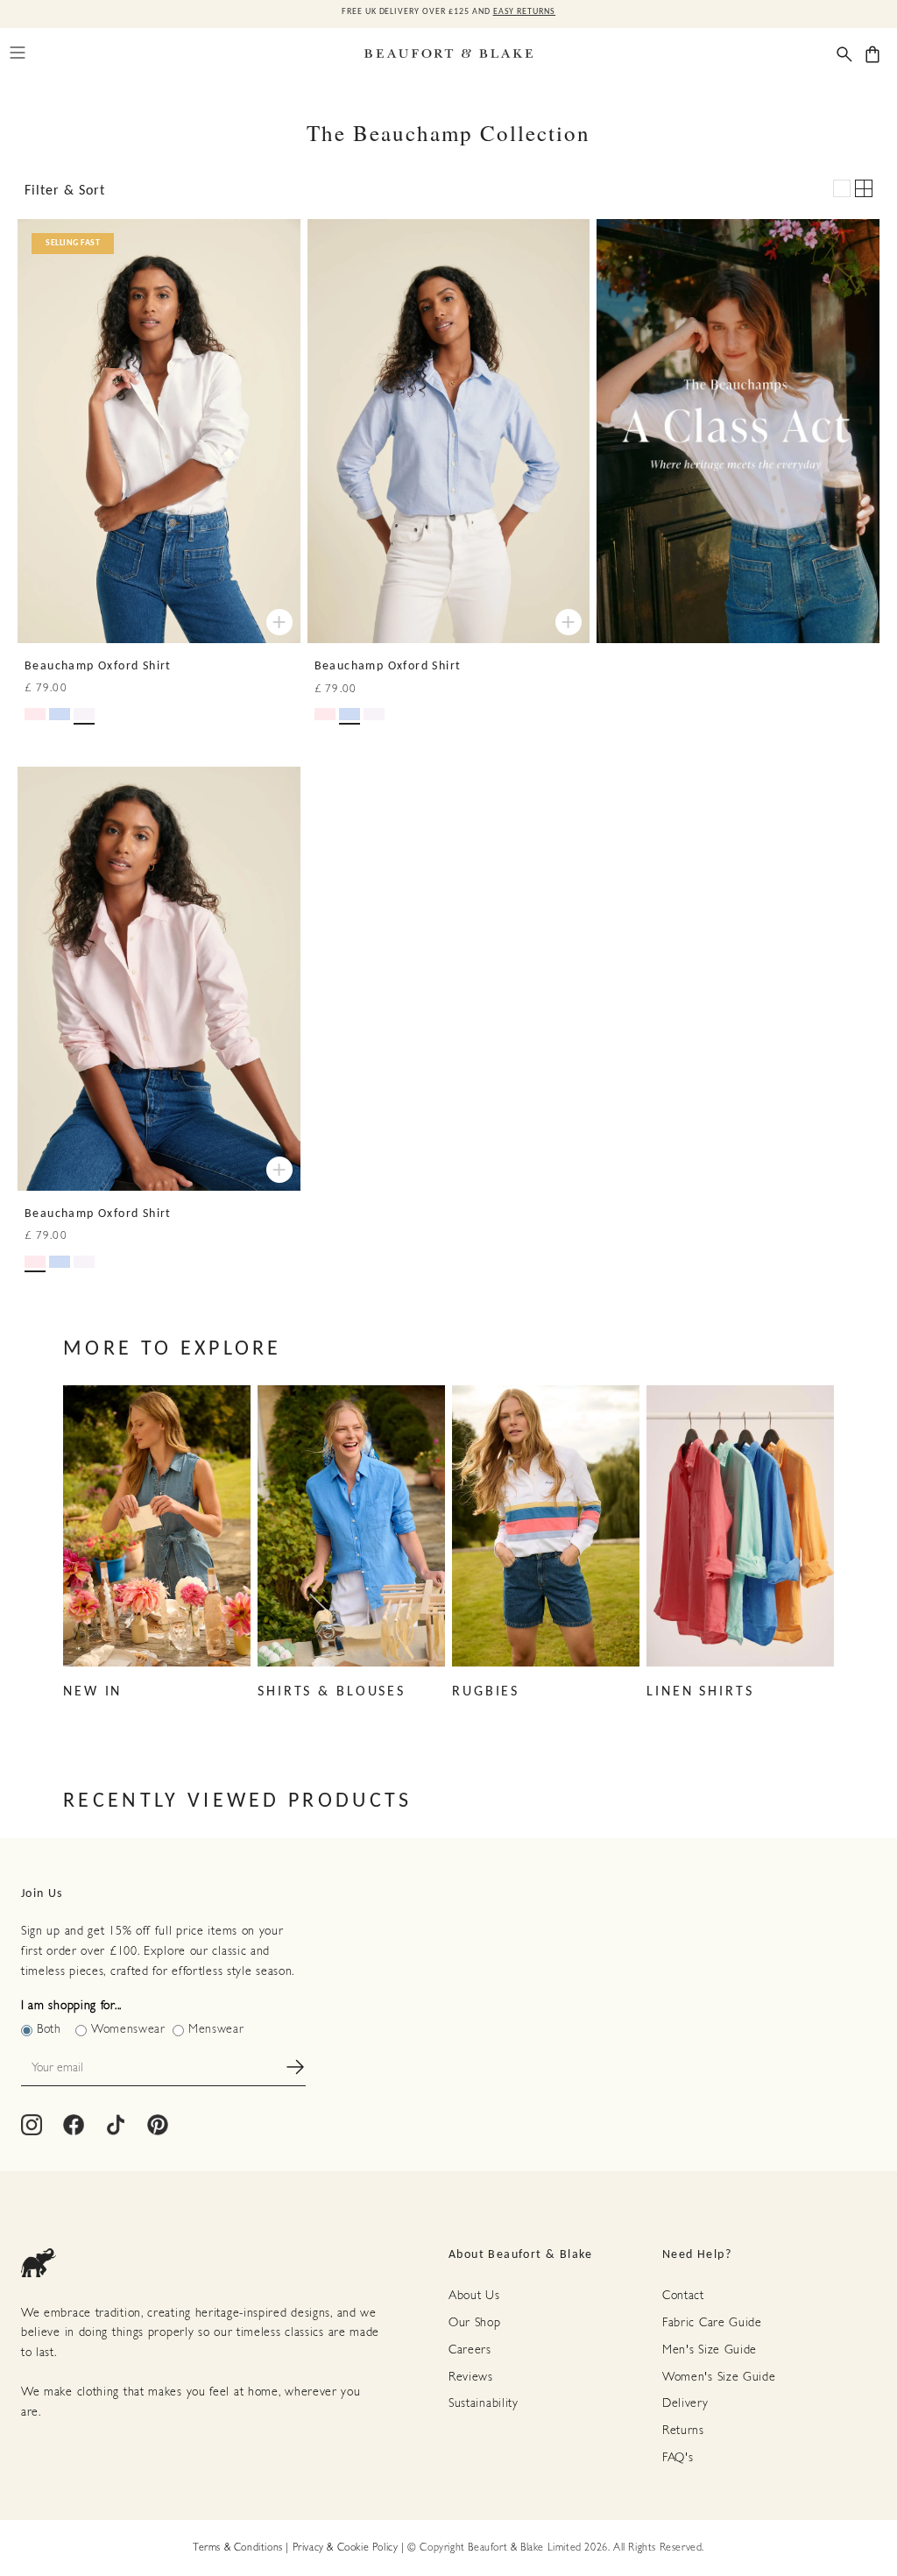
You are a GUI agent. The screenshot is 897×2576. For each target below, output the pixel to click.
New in (92, 1692)
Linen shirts (700, 1692)
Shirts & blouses (332, 1692)
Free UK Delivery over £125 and (448, 12)
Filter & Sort (65, 191)
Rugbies (486, 1692)
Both (49, 2030)
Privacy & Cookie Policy (346, 2548)
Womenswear (128, 2030)
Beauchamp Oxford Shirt (98, 666)
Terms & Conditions (238, 2548)
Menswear (216, 2030)
